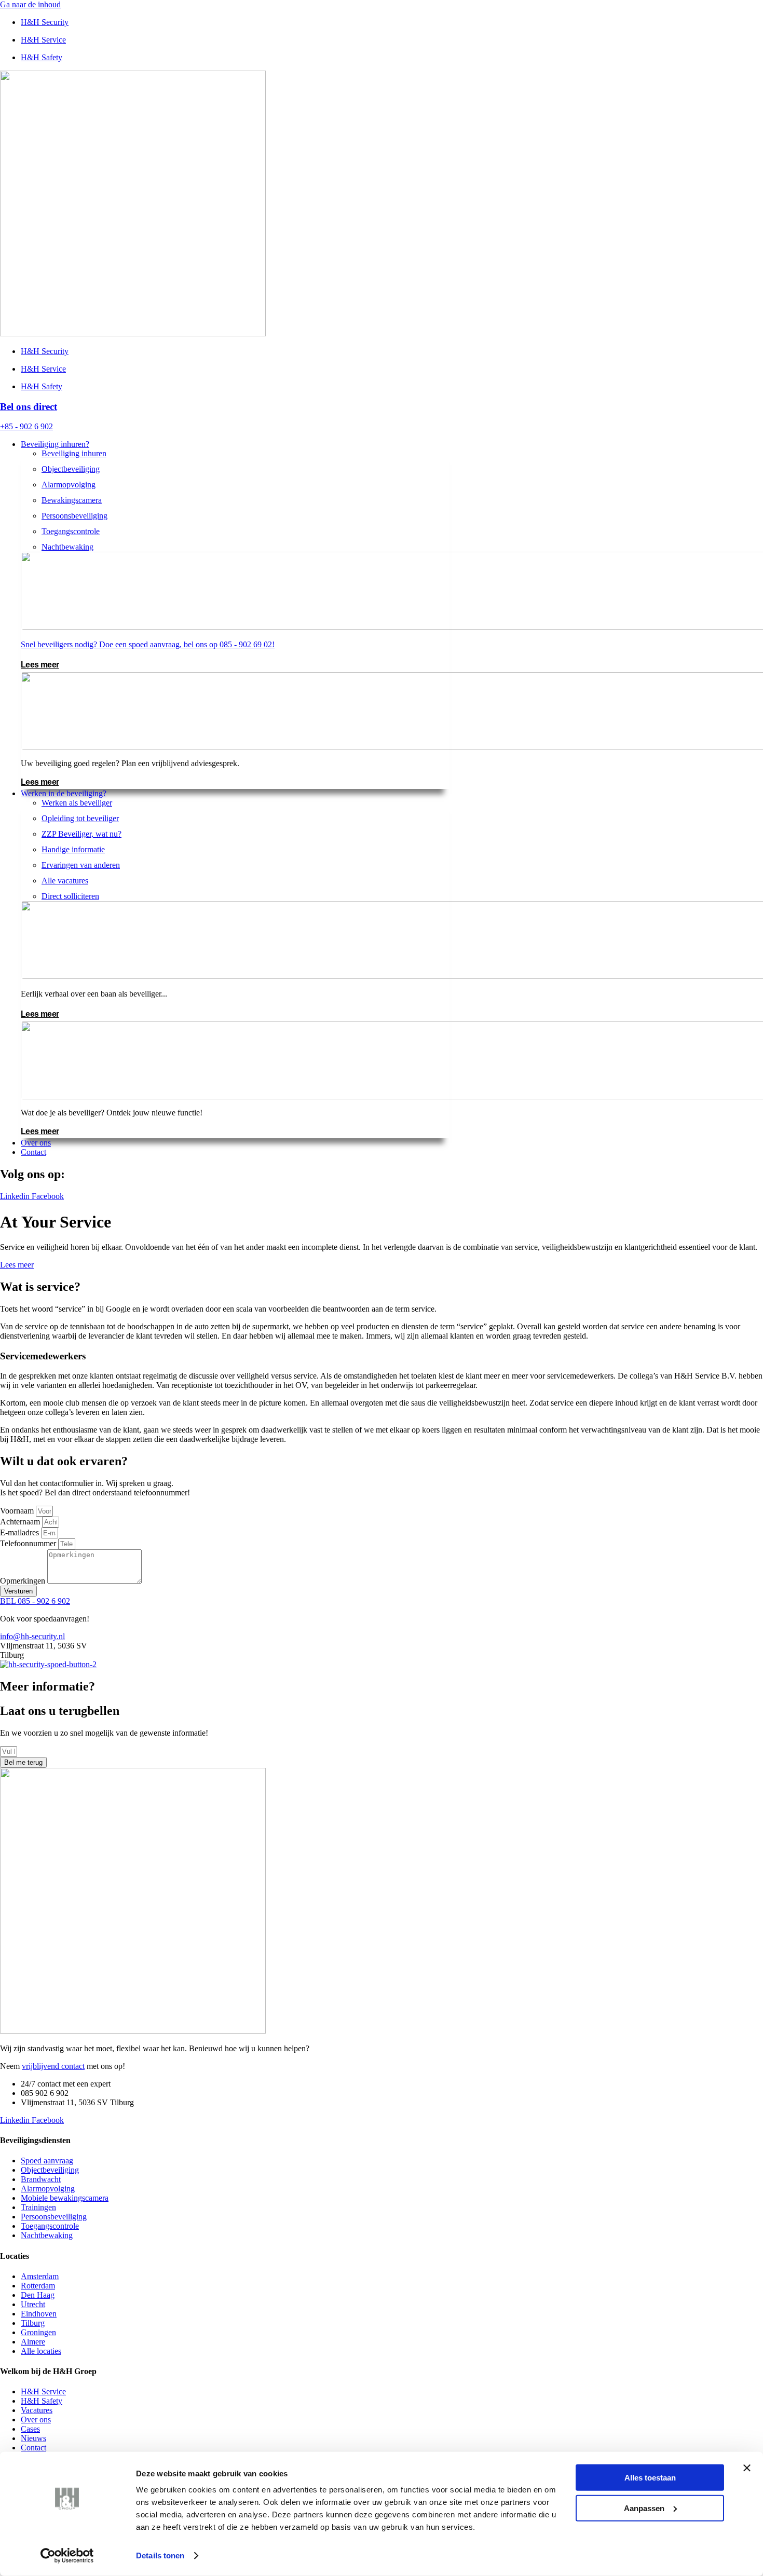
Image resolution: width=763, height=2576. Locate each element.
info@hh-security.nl (32, 1636)
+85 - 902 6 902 (26, 426)
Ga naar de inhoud (30, 4)
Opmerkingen (24, 1581)
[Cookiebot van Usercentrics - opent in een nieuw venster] (67, 2556)
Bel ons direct (29, 407)
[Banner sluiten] (747, 2468)
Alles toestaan (650, 2478)
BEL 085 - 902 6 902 (35, 1601)
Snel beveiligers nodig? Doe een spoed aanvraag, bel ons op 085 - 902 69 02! (148, 644)
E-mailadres (21, 1532)
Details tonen (160, 2555)
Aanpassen (644, 2508)
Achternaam (21, 1522)
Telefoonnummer (29, 1543)
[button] (392, 444)
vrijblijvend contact (53, 2066)
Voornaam (18, 1511)
